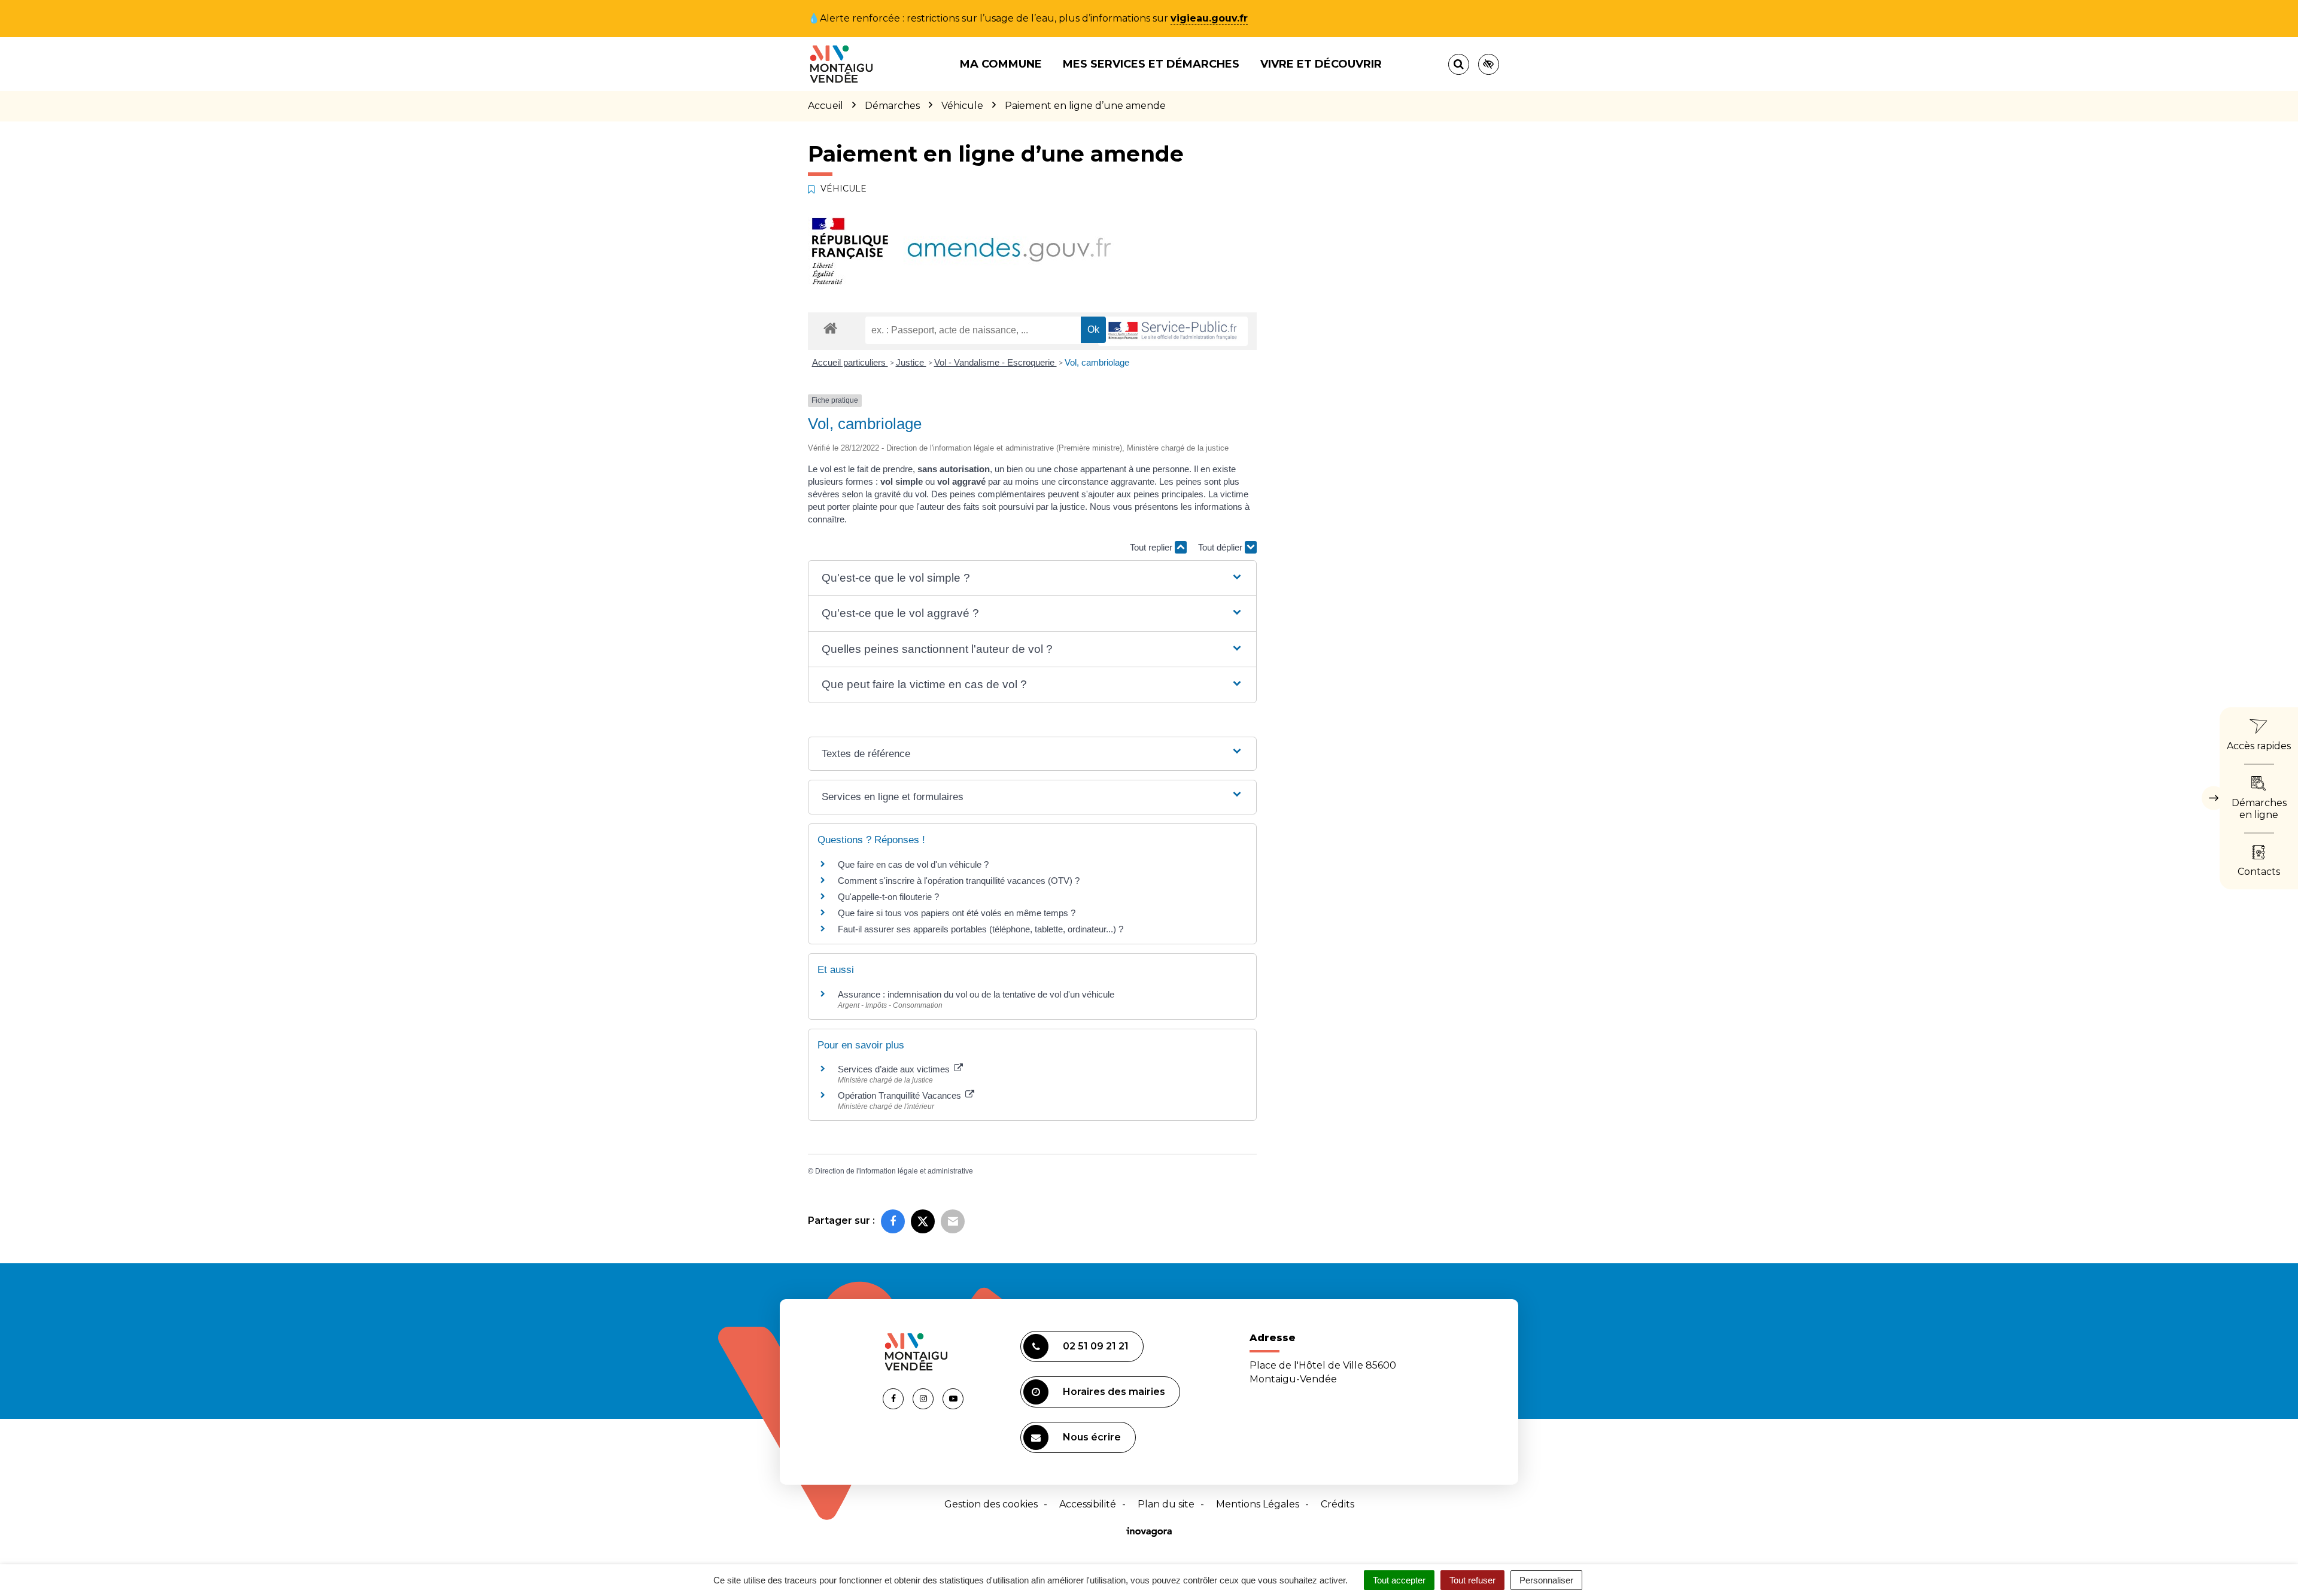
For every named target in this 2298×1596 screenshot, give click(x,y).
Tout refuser (1472, 1580)
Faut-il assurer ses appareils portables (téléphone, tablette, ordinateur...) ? (981, 929)
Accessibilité (1088, 1504)
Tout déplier (1221, 547)
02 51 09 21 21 (1096, 1346)
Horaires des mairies (1114, 1392)
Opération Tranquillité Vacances (901, 1095)
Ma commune (1001, 64)
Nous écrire (1092, 1437)
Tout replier (1152, 547)
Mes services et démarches (1151, 64)
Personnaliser (1546, 1580)
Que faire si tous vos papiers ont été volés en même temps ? (957, 913)
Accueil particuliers (850, 362)
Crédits (1338, 1504)
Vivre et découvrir (1321, 64)
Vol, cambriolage (1097, 362)
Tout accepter (1399, 1580)
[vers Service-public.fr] (1173, 331)
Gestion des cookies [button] (991, 1504)
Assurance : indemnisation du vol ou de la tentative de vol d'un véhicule (976, 994)
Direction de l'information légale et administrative (894, 1171)
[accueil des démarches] (830, 328)
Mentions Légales (1258, 1504)
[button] (1032, 578)
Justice (911, 362)
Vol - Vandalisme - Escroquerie (996, 362)
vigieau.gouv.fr (1209, 18)
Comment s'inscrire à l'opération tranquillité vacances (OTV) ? (959, 881)
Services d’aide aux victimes (895, 1069)
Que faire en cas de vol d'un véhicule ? (913, 864)
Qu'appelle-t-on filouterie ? (888, 897)
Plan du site (1166, 1504)
